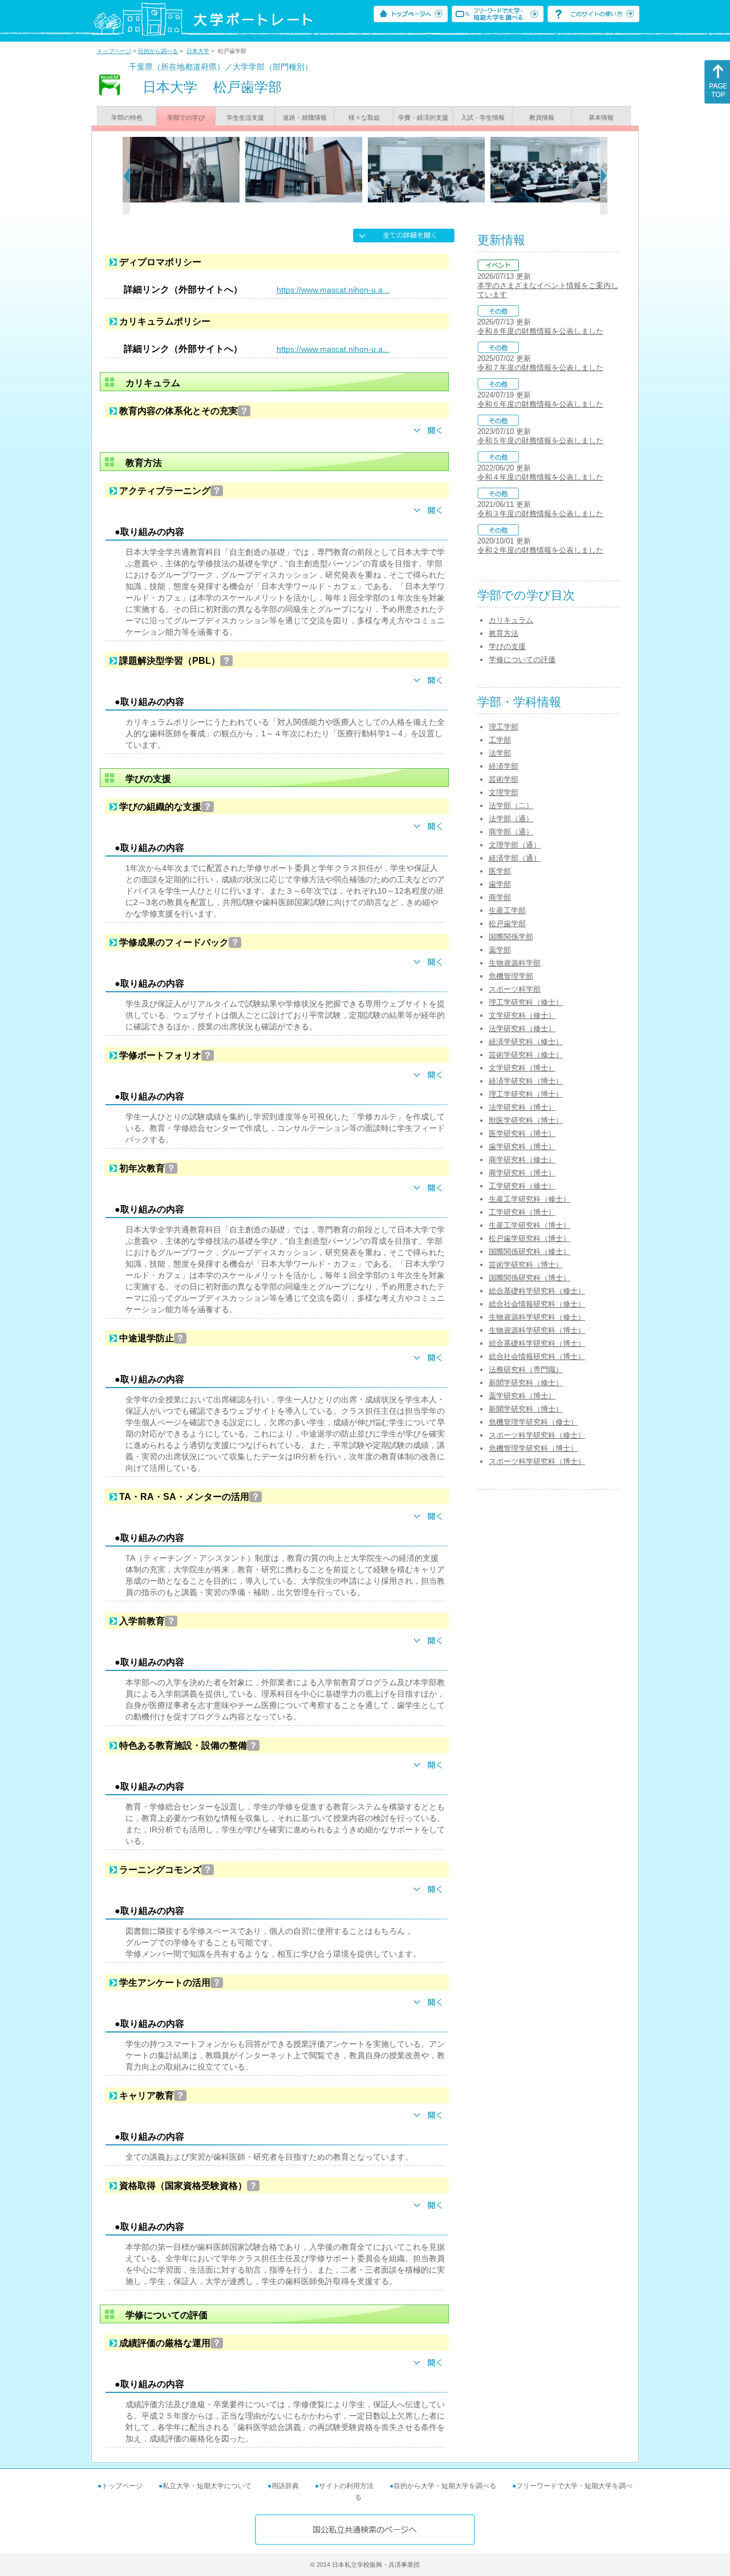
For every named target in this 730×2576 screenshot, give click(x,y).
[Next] (604, 176)
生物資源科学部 (515, 963)
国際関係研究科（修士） (530, 1252)
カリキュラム (511, 620)
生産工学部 (507, 910)
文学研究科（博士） (522, 1068)
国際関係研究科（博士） (530, 1278)
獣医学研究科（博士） (526, 1120)
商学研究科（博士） (522, 1173)
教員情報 (542, 117)
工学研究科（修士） (522, 1186)
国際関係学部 (511, 937)
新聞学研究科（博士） (526, 1409)
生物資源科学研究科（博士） (537, 1330)
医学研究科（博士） (522, 1133)
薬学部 (500, 950)
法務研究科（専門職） (526, 1370)
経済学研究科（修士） (526, 1042)
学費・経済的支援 (423, 117)
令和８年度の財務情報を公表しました (540, 331)
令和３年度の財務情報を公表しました (540, 514)
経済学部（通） (515, 858)
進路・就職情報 (305, 117)
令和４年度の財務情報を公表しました (540, 477)
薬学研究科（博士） (522, 1396)
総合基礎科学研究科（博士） (537, 1343)
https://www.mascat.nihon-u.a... (333, 290)
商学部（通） (511, 832)
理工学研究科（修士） (526, 1002)
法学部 (500, 753)
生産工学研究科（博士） (530, 1225)
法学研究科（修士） (522, 1029)
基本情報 (601, 117)
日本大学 (198, 51)
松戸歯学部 (507, 924)
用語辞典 (285, 2486)
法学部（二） (511, 806)
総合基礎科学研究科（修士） (537, 1291)
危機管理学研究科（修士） (533, 1422)
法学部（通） (511, 819)
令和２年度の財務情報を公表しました (540, 550)
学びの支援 (507, 646)
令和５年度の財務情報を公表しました (540, 441)
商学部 (500, 897)
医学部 (500, 871)
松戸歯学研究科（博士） (530, 1238)
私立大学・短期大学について (207, 2486)
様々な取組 (364, 117)
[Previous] (126, 176)
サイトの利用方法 (346, 2486)
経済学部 (504, 766)
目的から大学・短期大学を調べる (445, 2486)
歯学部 (500, 884)
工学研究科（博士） (522, 1212)
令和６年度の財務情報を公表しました (540, 404)
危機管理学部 (511, 976)
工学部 (500, 740)
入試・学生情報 (483, 117)
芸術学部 (504, 779)
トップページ (114, 51)
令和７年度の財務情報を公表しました (540, 368)
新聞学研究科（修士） (526, 1383)
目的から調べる (158, 51)
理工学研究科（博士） (526, 1094)
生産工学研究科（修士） (530, 1199)
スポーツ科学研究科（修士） (537, 1435)
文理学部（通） (515, 845)
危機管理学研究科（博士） (533, 1448)
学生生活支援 (245, 117)
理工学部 (504, 727)
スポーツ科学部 (515, 989)
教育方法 (504, 633)
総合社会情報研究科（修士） (537, 1304)
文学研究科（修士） (522, 1015)
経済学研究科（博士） (526, 1081)
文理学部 (504, 792)
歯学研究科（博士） (522, 1147)
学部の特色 (127, 117)
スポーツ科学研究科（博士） (537, 1461)
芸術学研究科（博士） (526, 1265)
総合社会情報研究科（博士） (537, 1356)
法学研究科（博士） (522, 1107)
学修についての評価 (522, 660)
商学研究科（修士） (522, 1160)
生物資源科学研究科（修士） (537, 1317)
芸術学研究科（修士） (526, 1055)
